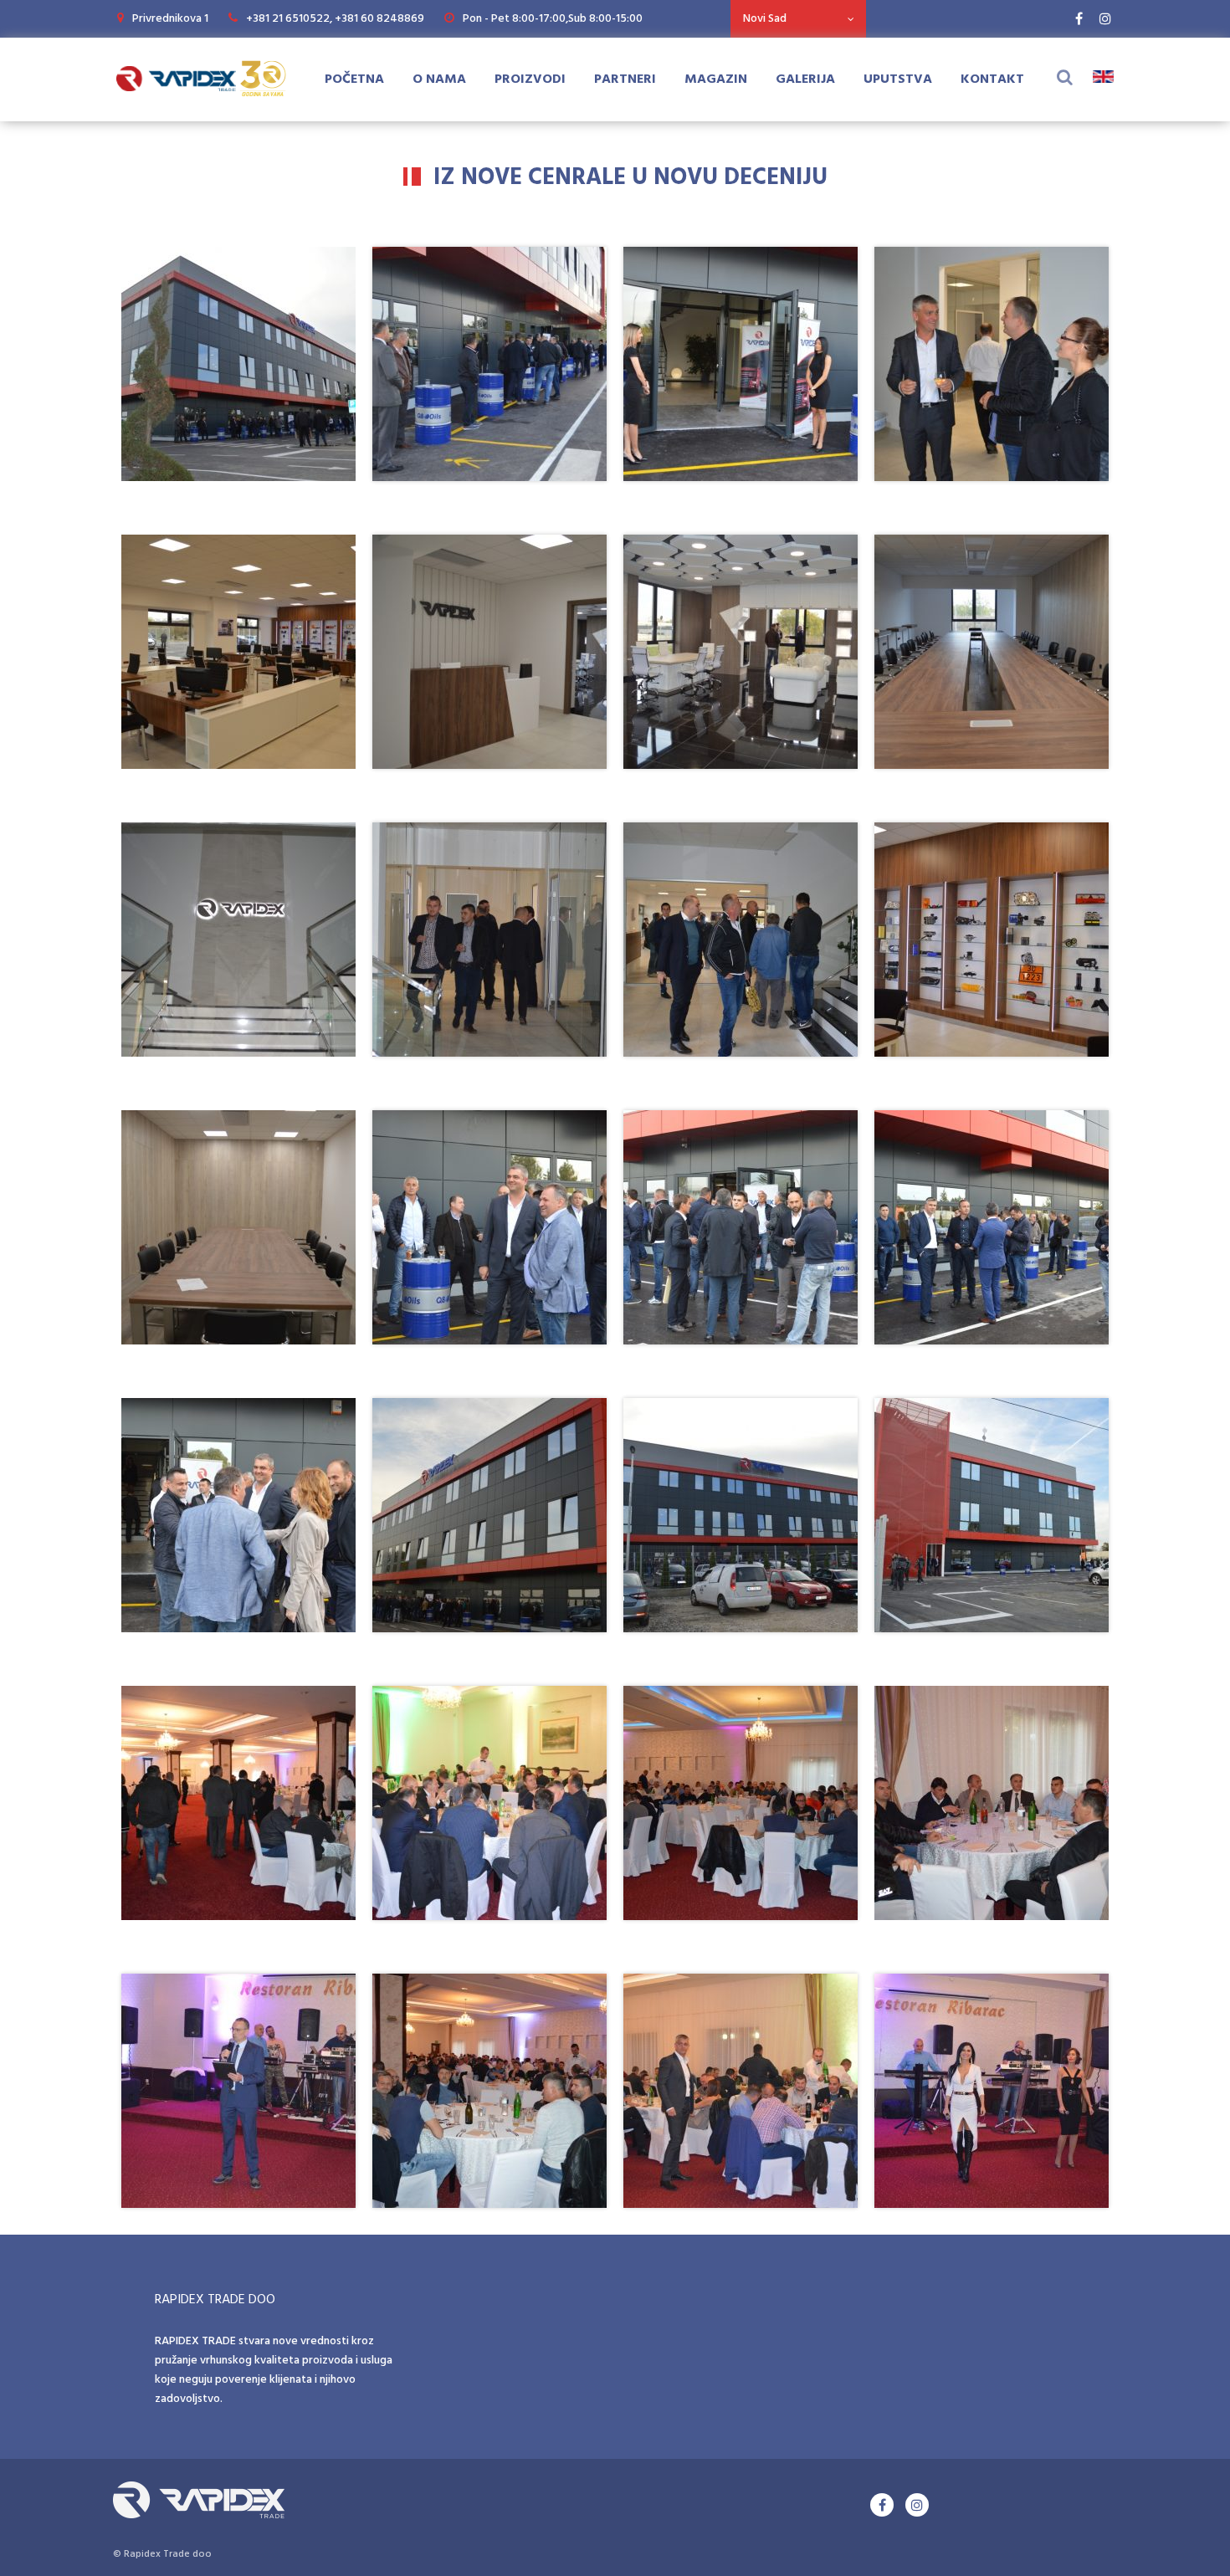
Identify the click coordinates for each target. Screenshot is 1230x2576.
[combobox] (798, 19)
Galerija (805, 79)
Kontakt (992, 79)
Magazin (716, 79)
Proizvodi (530, 79)
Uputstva (898, 79)
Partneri (625, 79)
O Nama (439, 79)
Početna (354, 79)
